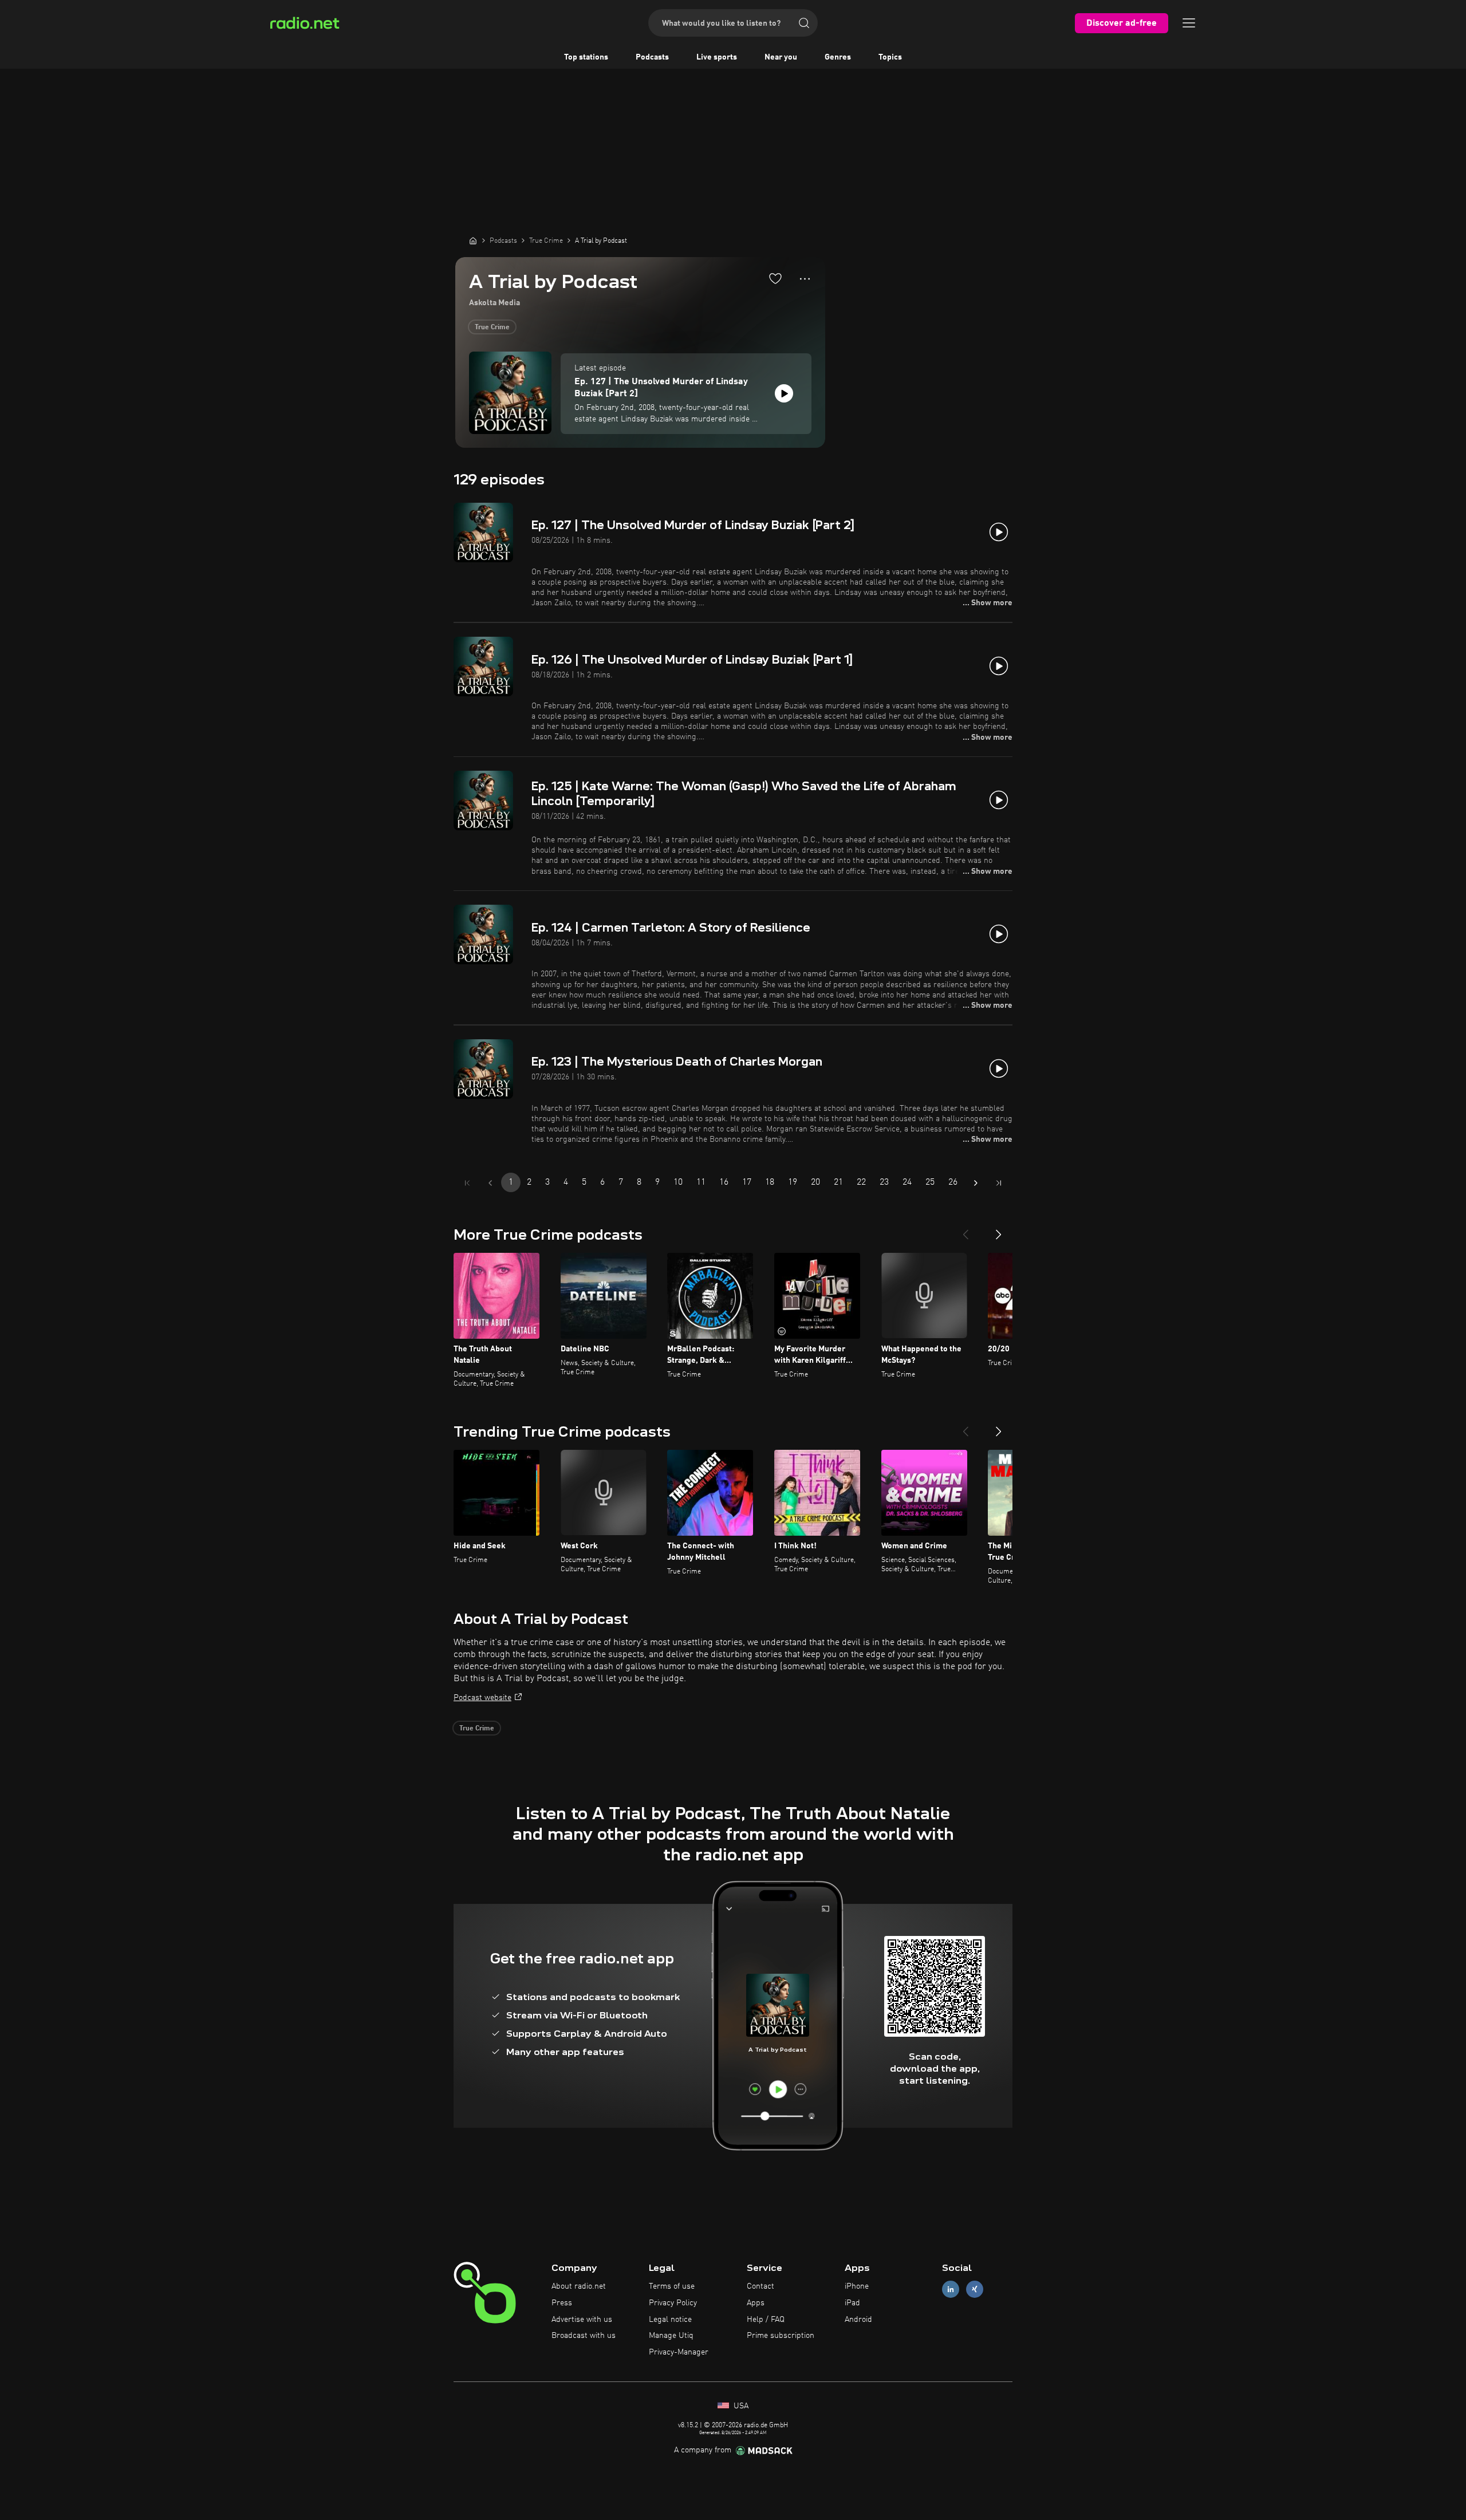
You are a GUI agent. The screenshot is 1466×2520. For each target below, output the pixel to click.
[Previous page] (490, 1183)
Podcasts (652, 57)
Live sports (717, 57)
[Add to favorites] (775, 278)
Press (562, 2303)
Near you (781, 57)
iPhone (857, 2286)
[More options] (805, 279)
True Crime (492, 328)
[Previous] (965, 1230)
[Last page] (999, 1183)
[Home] (473, 240)
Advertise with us (582, 2320)
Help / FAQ (766, 2320)
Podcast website (482, 1698)
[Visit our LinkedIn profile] (951, 2290)
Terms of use (672, 2286)
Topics (890, 57)
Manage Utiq (671, 2336)
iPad (852, 2303)
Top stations (586, 57)
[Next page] (976, 1183)
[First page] (467, 1183)
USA (740, 2406)
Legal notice (670, 2320)
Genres (838, 57)
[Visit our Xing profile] (975, 2290)
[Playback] (784, 393)
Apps (756, 2303)
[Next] (999, 1230)
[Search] (804, 23)
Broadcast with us (584, 2336)
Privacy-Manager (679, 2352)
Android (858, 2320)
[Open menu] (1189, 23)
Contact (760, 2286)
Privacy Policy (673, 2303)
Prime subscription (781, 2336)
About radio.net (579, 2286)
